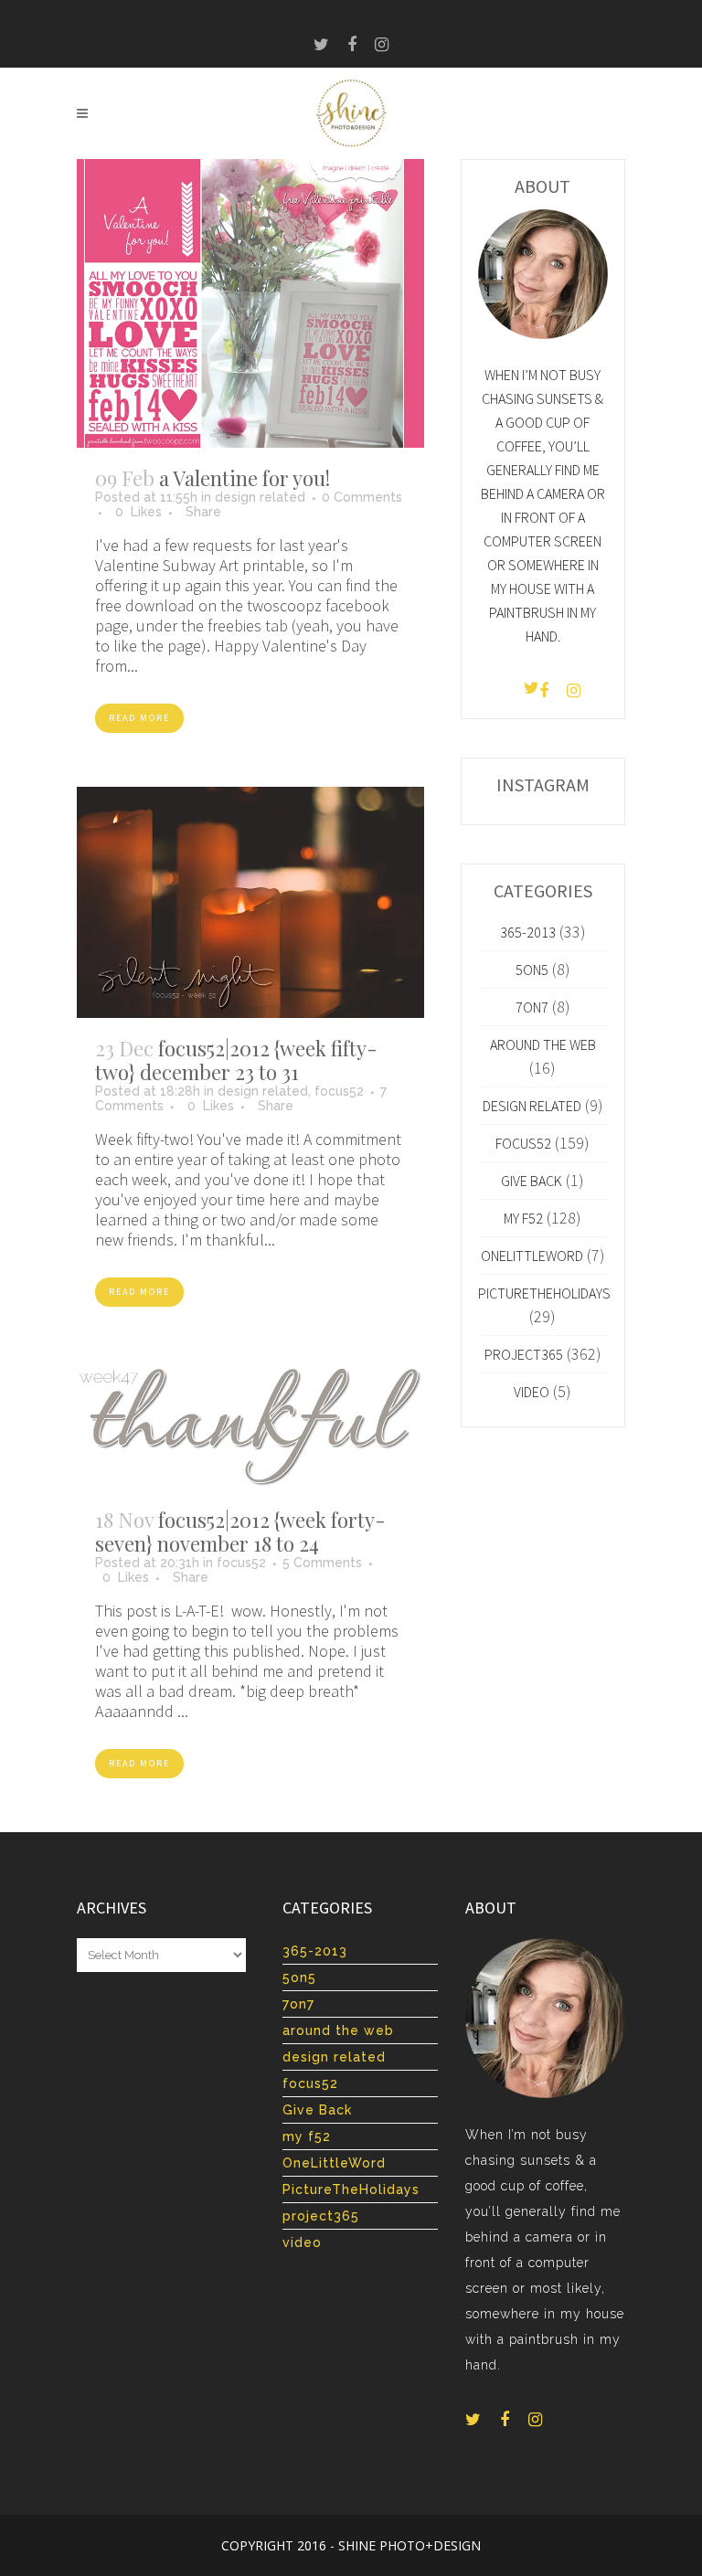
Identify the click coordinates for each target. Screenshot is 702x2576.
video (532, 1392)
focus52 (339, 1091)
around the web (543, 1044)
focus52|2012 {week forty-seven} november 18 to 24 (240, 1532)
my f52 (523, 1218)
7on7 (532, 1007)
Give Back (532, 1181)
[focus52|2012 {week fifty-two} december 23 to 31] (250, 902)
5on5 (532, 970)
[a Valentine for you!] (250, 303)
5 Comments (322, 1563)
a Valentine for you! (245, 478)
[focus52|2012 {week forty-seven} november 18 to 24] (250, 1425)
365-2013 (528, 932)
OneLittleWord (532, 1256)
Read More (139, 718)
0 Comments (362, 497)
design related (260, 497)
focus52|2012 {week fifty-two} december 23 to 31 (236, 1060)
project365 (524, 1354)
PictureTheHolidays (544, 1293)
